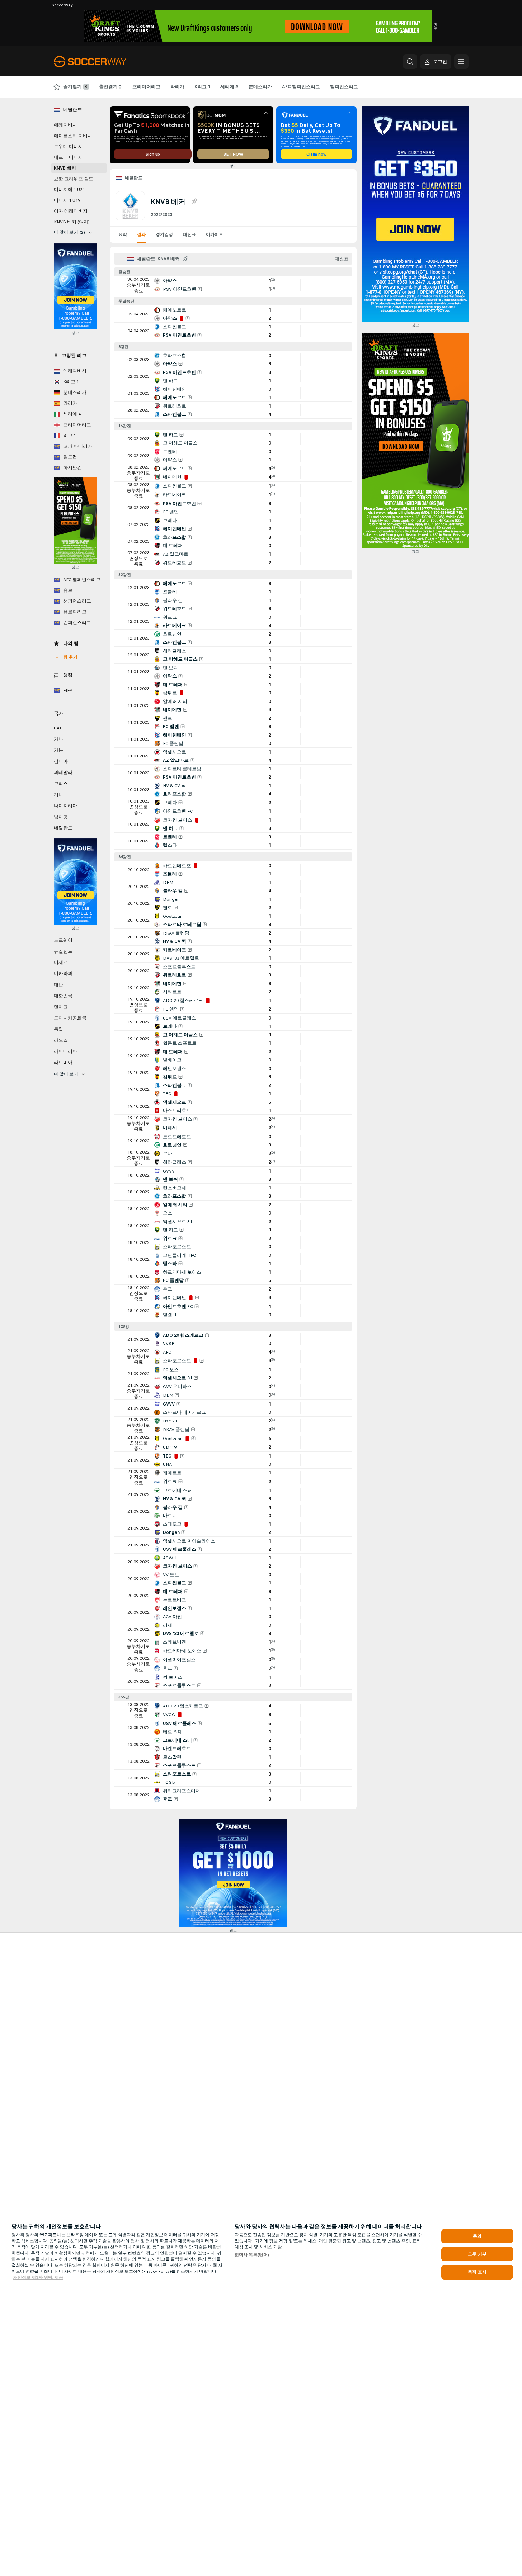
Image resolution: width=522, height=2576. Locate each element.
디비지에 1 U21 (69, 190)
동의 (477, 2236)
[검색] (410, 62)
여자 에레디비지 (71, 211)
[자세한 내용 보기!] (233, 285)
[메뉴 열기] (461, 62)
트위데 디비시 (68, 147)
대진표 (189, 234)
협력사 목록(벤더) (252, 2255)
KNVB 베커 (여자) (72, 222)
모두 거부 (477, 2254)
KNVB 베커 (65, 168)
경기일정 (164, 234)
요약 (123, 234)
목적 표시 (477, 2272)
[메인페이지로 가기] (103, 62)
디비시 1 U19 (67, 200)
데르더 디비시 (68, 157)
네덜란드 (134, 178)
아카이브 (215, 234)
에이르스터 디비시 (73, 136)
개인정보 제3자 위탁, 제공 (38, 2277)
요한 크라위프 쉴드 (74, 179)
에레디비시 (65, 125)
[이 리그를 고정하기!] (194, 201)
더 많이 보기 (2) (70, 232)
